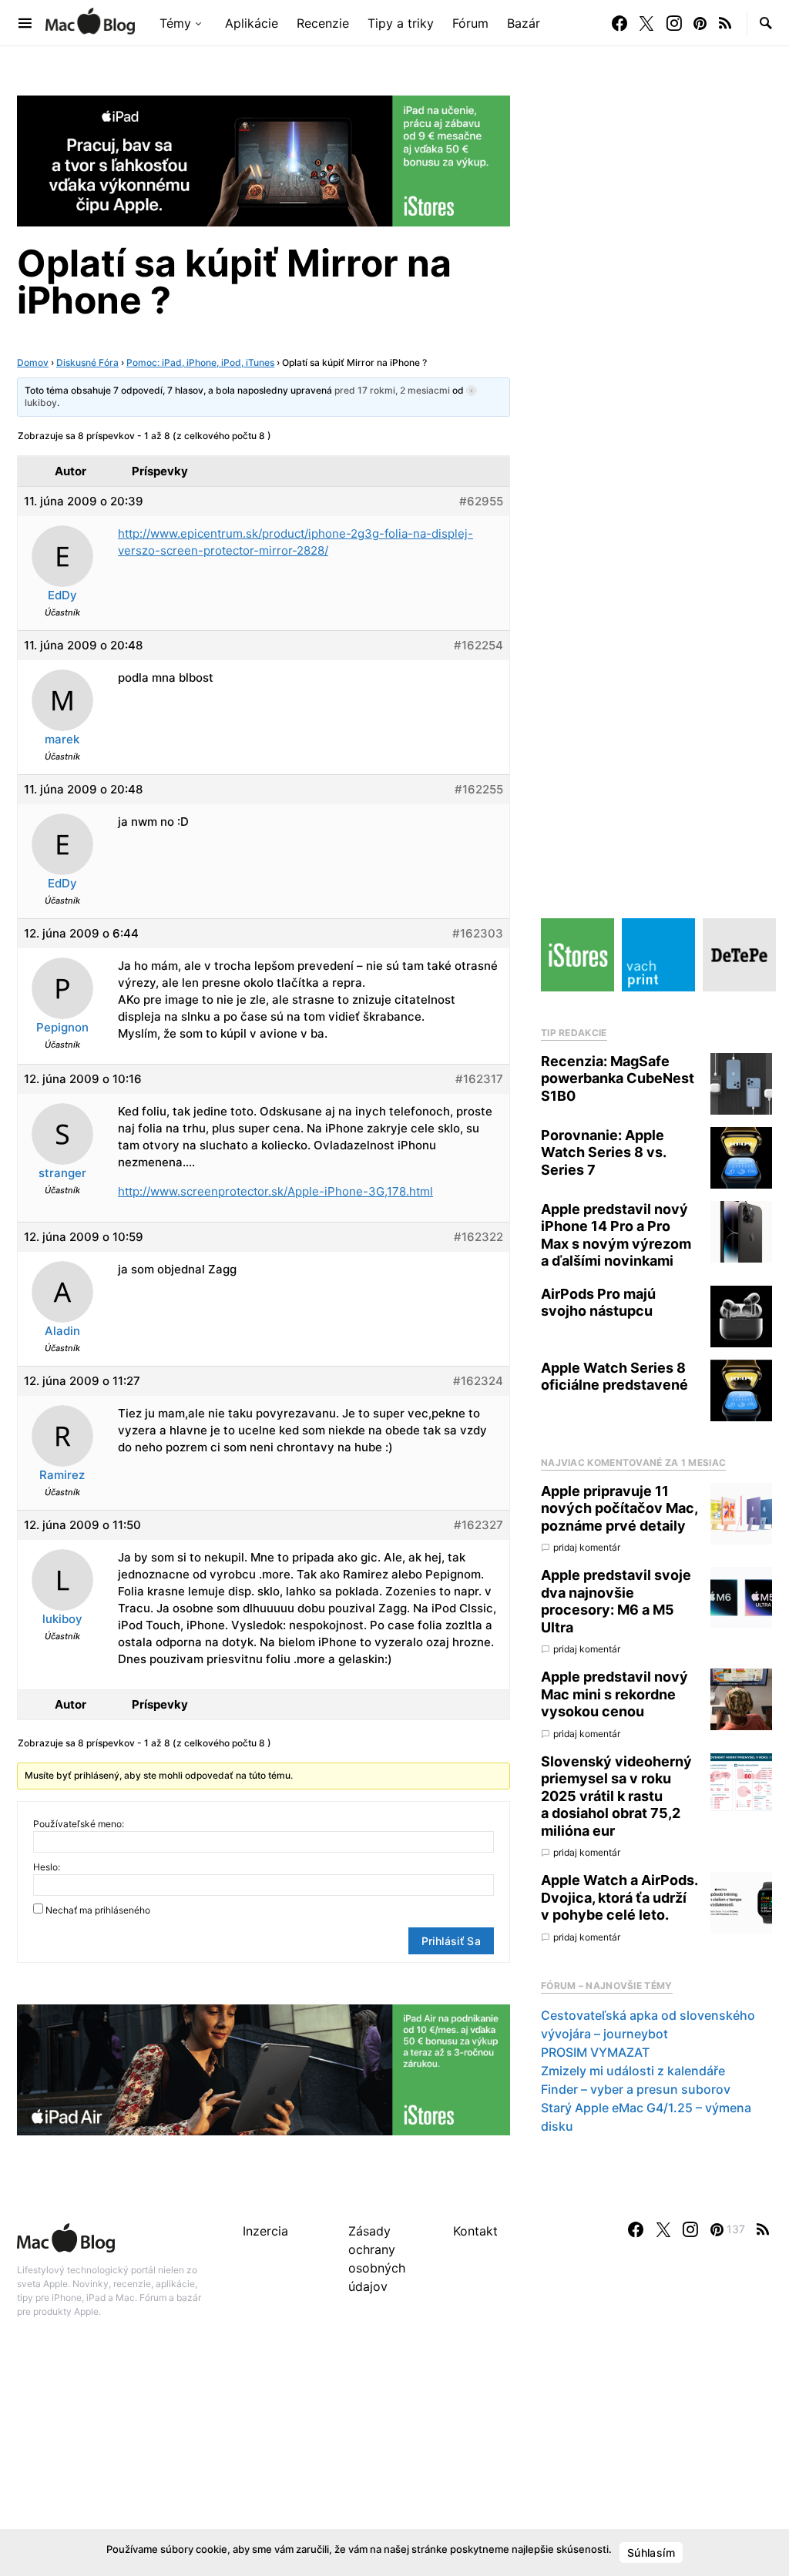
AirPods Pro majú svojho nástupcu (598, 1303)
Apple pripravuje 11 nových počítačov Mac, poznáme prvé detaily (619, 1508)
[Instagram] (674, 23)
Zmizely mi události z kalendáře (633, 2071)
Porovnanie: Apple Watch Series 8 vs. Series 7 (603, 1152)
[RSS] (725, 23)
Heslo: (47, 1867)
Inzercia (265, 2231)
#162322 (478, 1237)
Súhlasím (651, 2553)
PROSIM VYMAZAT (595, 2052)
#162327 (478, 1525)
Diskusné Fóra (87, 362)
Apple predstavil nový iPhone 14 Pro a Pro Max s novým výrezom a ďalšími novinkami (616, 1235)
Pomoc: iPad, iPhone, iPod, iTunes (200, 362)
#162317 (479, 1079)
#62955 (481, 501)
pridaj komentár (587, 1547)
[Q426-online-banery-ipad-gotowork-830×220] (264, 2068)
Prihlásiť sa (451, 1941)
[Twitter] (646, 23)
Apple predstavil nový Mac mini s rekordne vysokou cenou (614, 1694)
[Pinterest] (700, 23)
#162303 (478, 933)
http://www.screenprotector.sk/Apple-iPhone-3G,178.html (275, 1191)
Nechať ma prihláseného (98, 1910)
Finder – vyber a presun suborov (636, 2089)
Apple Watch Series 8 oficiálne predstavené (614, 1377)
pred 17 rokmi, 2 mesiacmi (392, 390)
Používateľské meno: (79, 1824)
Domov (33, 362)
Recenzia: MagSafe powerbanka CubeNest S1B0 (618, 1078)
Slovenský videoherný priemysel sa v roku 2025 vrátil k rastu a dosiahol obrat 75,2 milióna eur (616, 1796)
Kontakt (475, 2231)
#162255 (479, 789)
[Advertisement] (394, 2464)
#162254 (478, 645)
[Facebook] (619, 23)
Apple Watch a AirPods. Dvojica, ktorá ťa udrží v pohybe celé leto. (619, 1897)
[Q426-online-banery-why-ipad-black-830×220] (264, 159)
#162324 (478, 1381)
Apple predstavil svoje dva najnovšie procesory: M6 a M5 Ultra (616, 1601)
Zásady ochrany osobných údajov (377, 2259)
